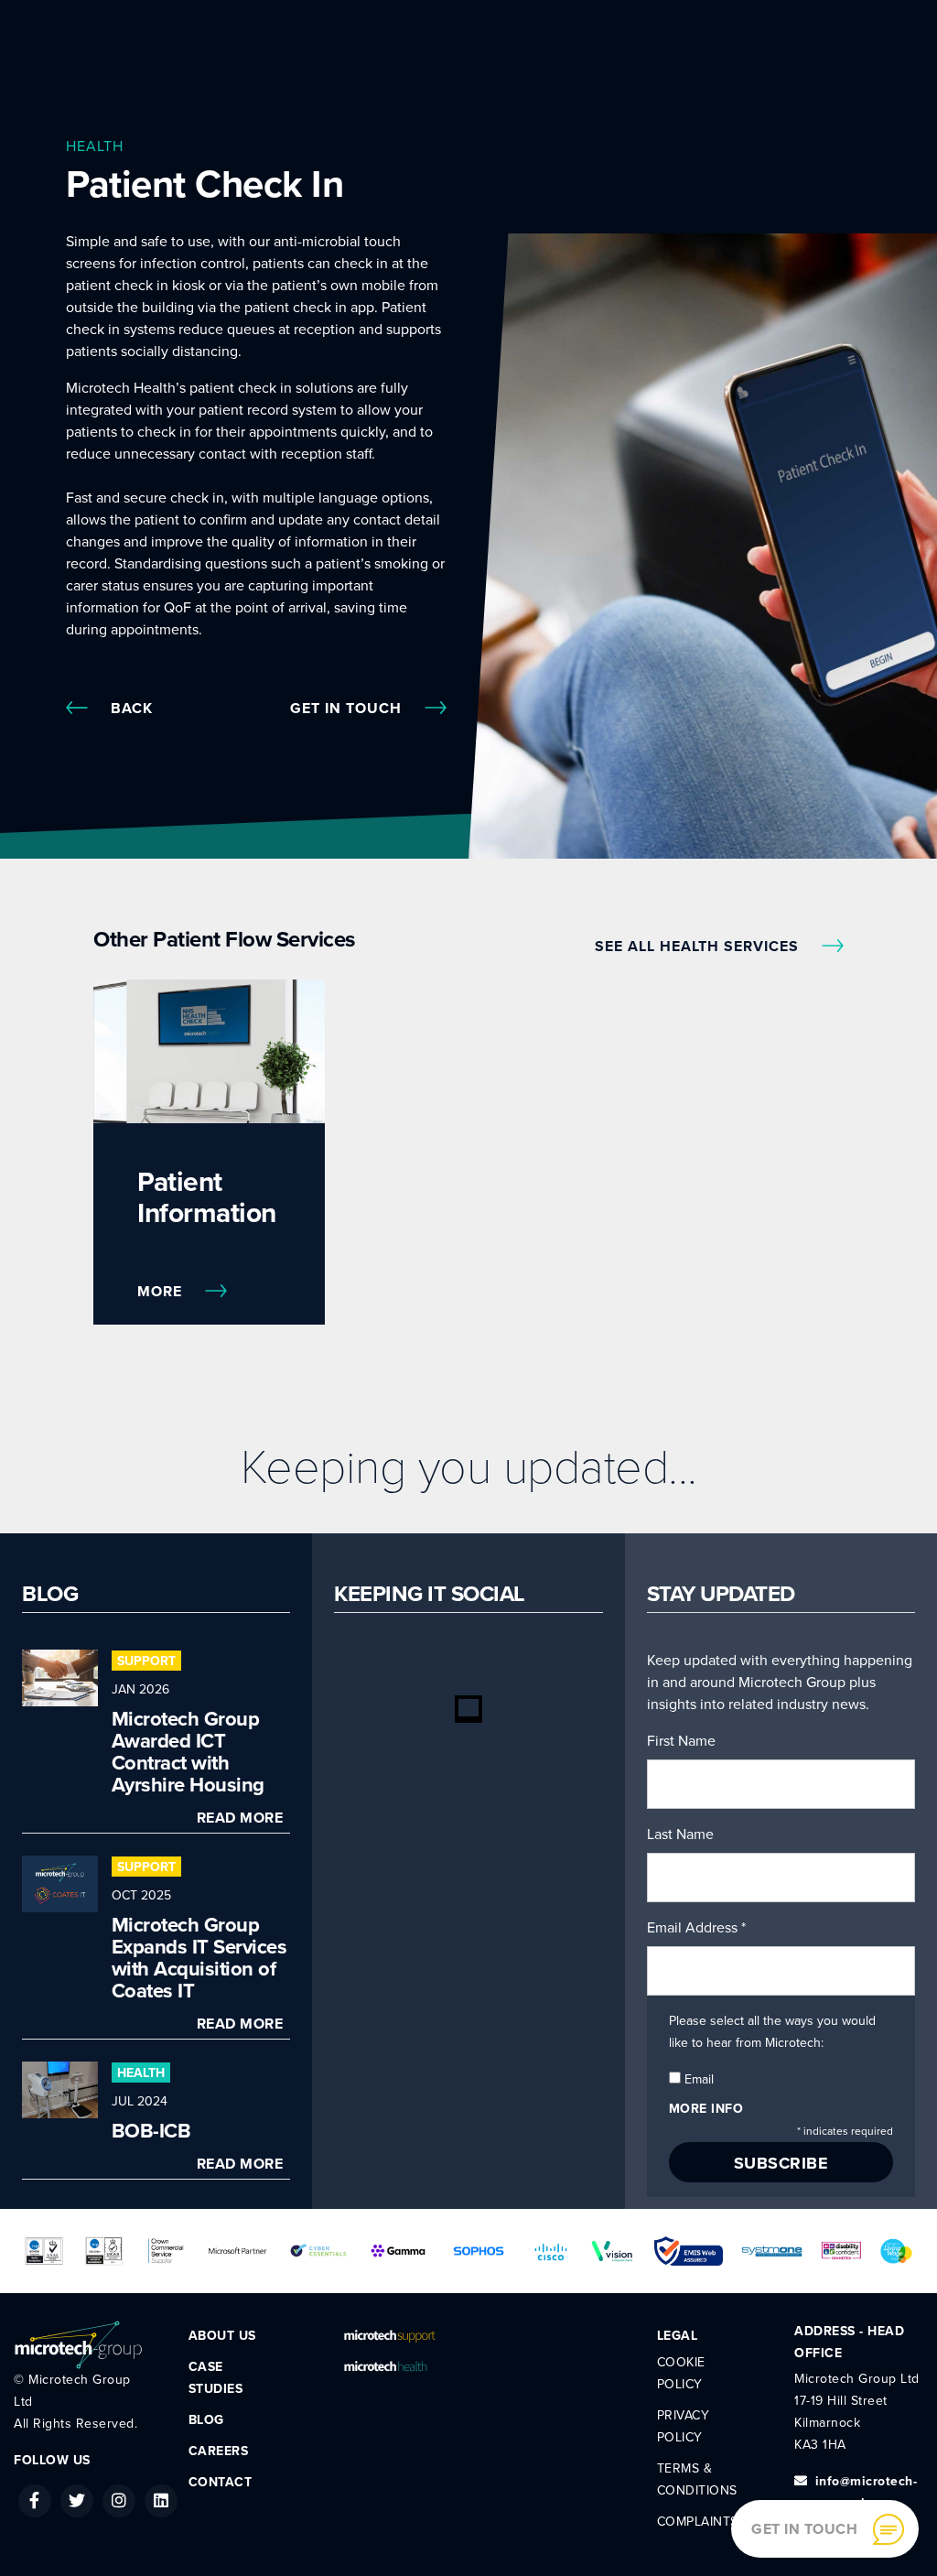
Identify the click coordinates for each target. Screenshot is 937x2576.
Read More (240, 1818)
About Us (222, 2336)
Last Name (680, 1835)
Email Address (696, 1928)
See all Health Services (699, 947)
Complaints (698, 2522)
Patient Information (207, 1198)
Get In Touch (348, 709)
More (162, 1292)
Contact (221, 2482)
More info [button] (706, 2109)
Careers (219, 2451)
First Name (681, 1741)
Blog (206, 2420)
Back (132, 709)
